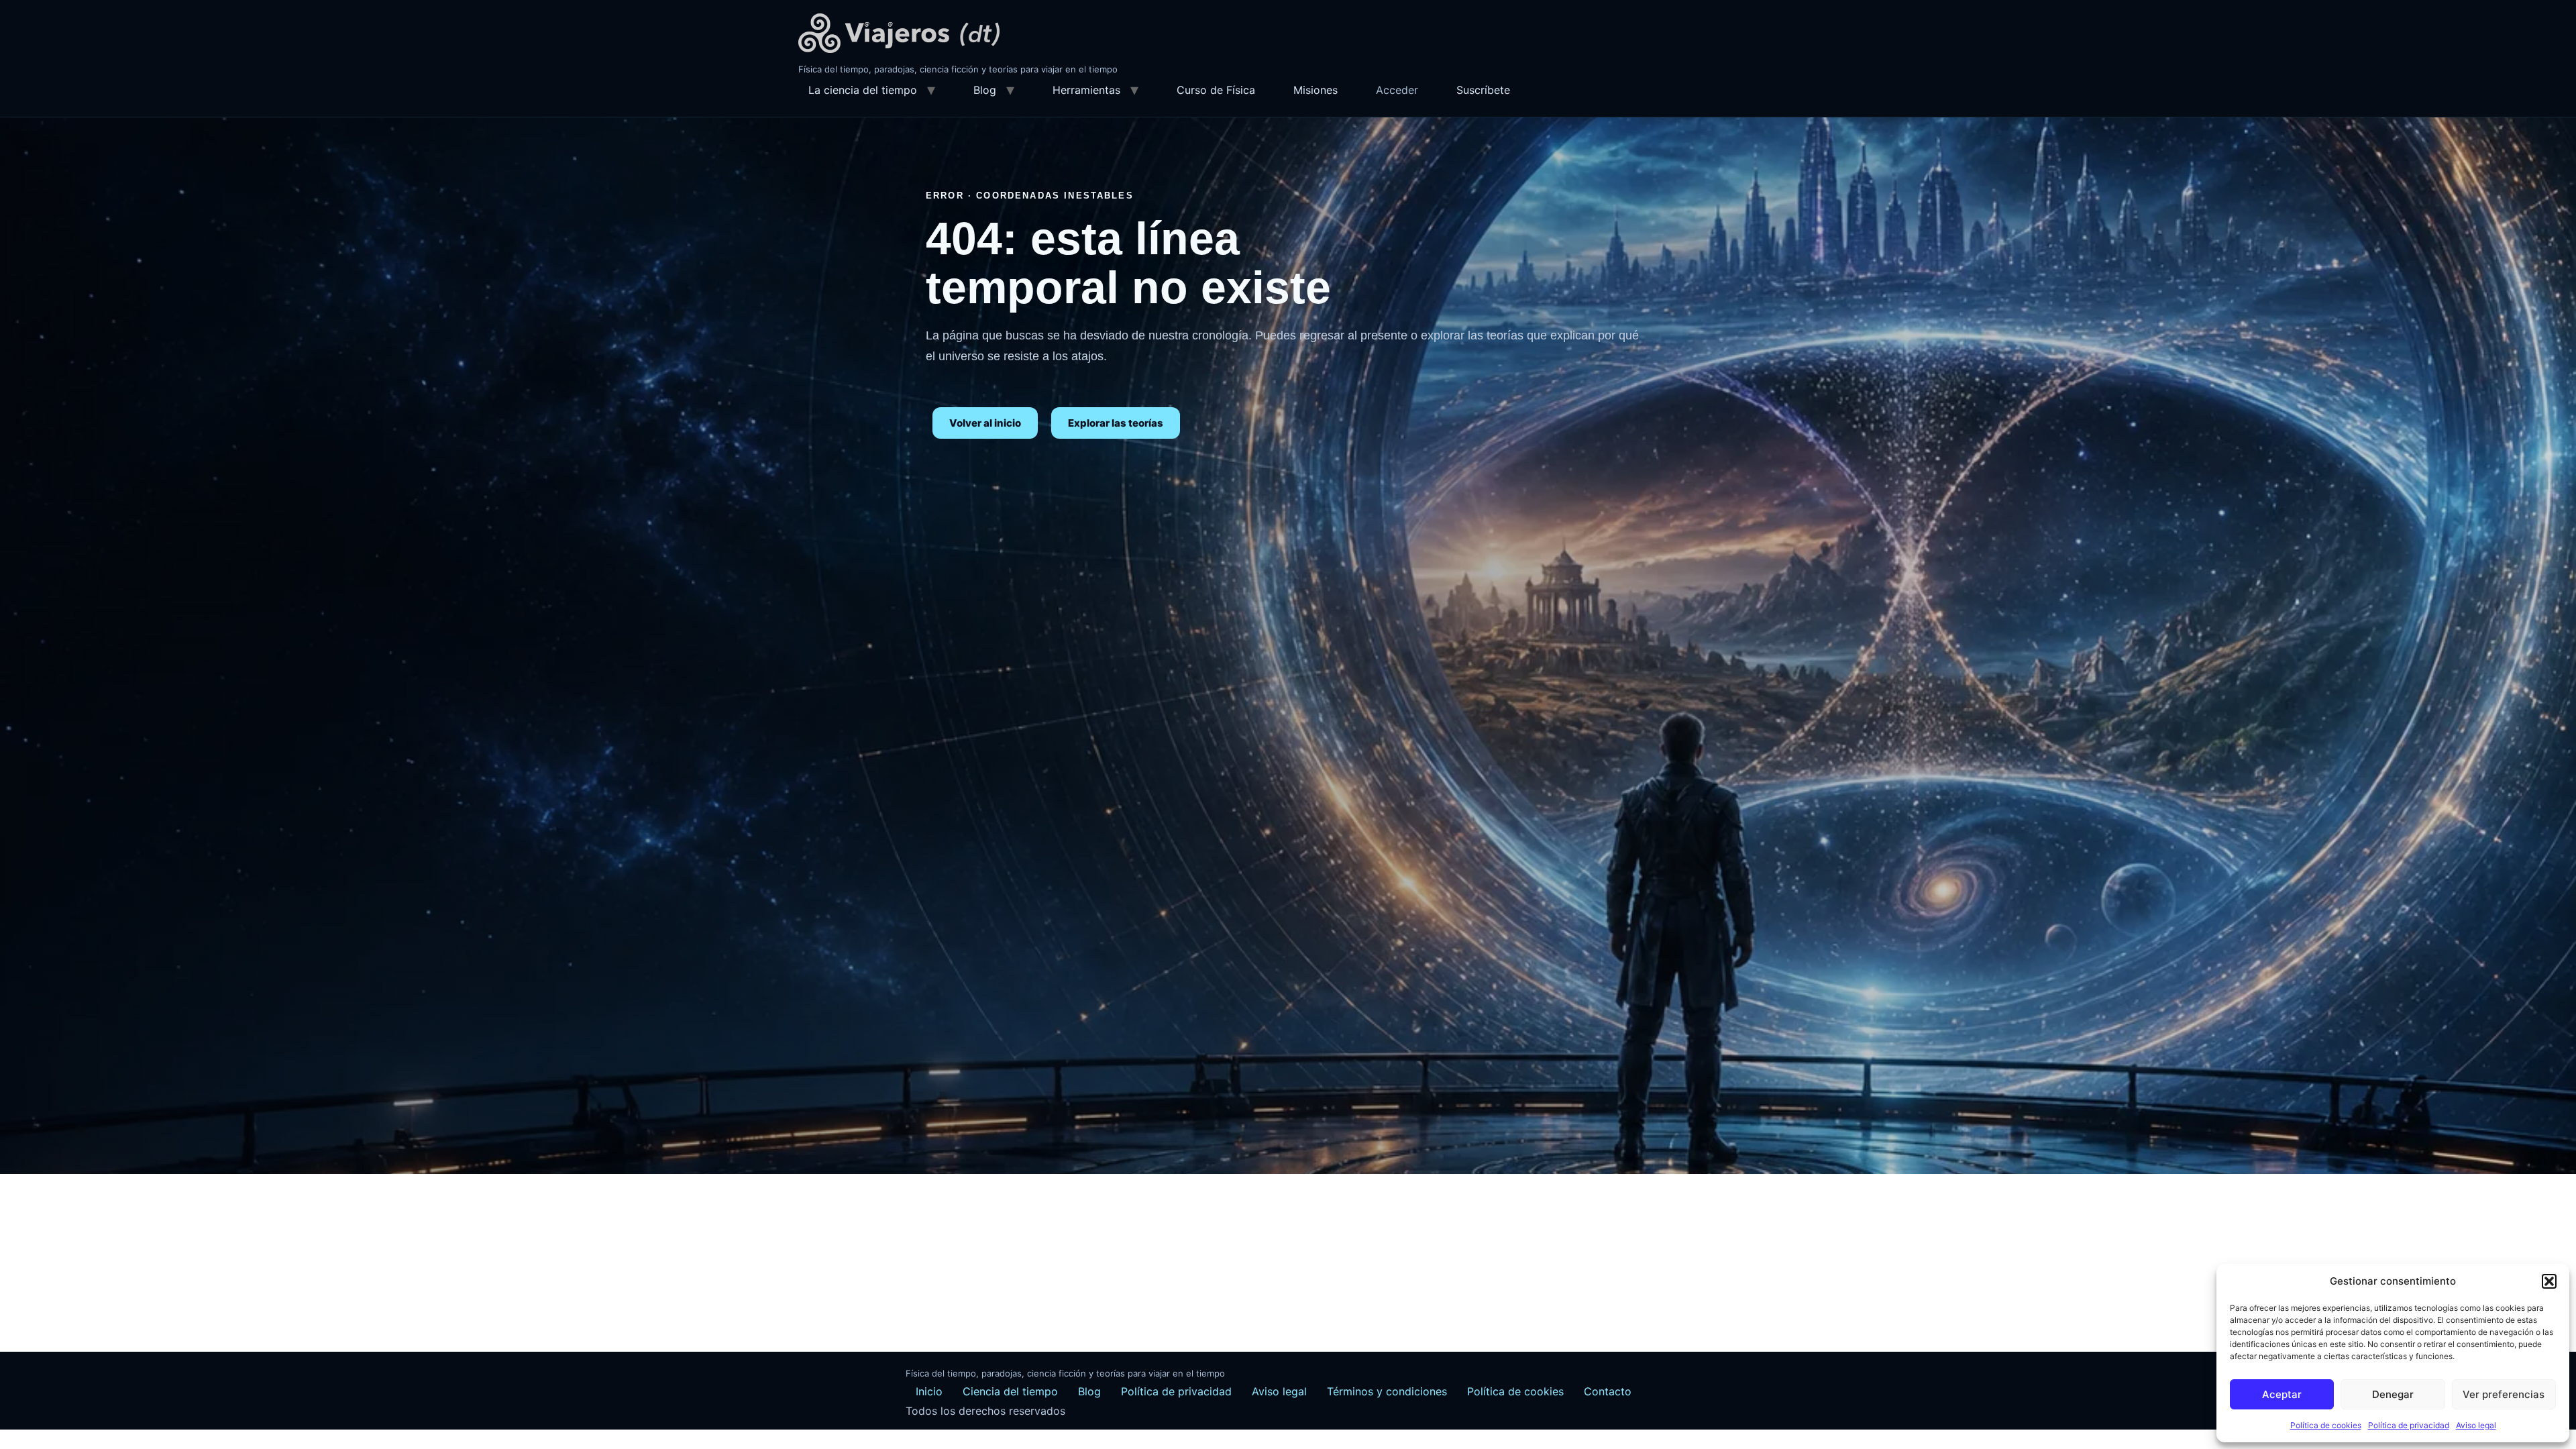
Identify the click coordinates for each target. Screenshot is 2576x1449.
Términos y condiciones (1387, 1391)
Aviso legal (2476, 1425)
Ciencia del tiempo (1010, 1391)
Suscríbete (1483, 90)
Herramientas (1086, 90)
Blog (985, 90)
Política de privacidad (2409, 1425)
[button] (2549, 1281)
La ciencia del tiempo (863, 90)
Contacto (1608, 1391)
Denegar (2393, 1394)
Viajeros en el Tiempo (899, 33)
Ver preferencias (2504, 1394)
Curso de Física (1216, 90)
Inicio (929, 1391)
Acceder (1397, 90)
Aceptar (2282, 1394)
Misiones (1316, 90)
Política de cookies (2326, 1425)
